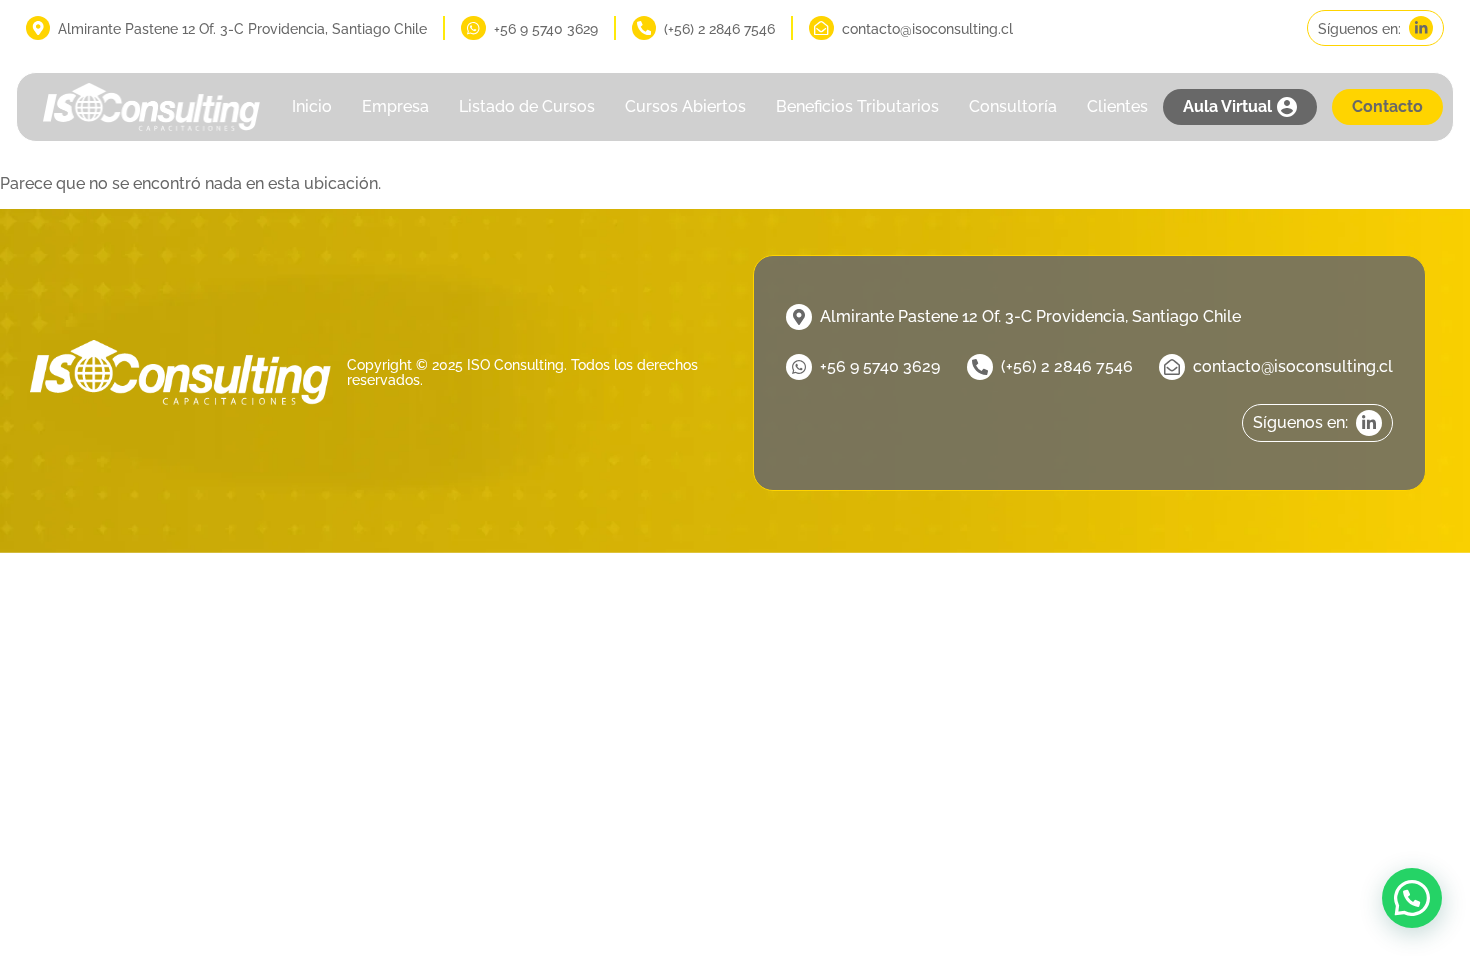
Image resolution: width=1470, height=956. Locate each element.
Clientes (1117, 106)
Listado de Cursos (527, 106)
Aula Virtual (1227, 106)
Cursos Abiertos (685, 106)
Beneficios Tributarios (857, 106)
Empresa (395, 106)
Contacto (1387, 106)
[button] (1412, 898)
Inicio (312, 106)
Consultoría (1013, 106)
